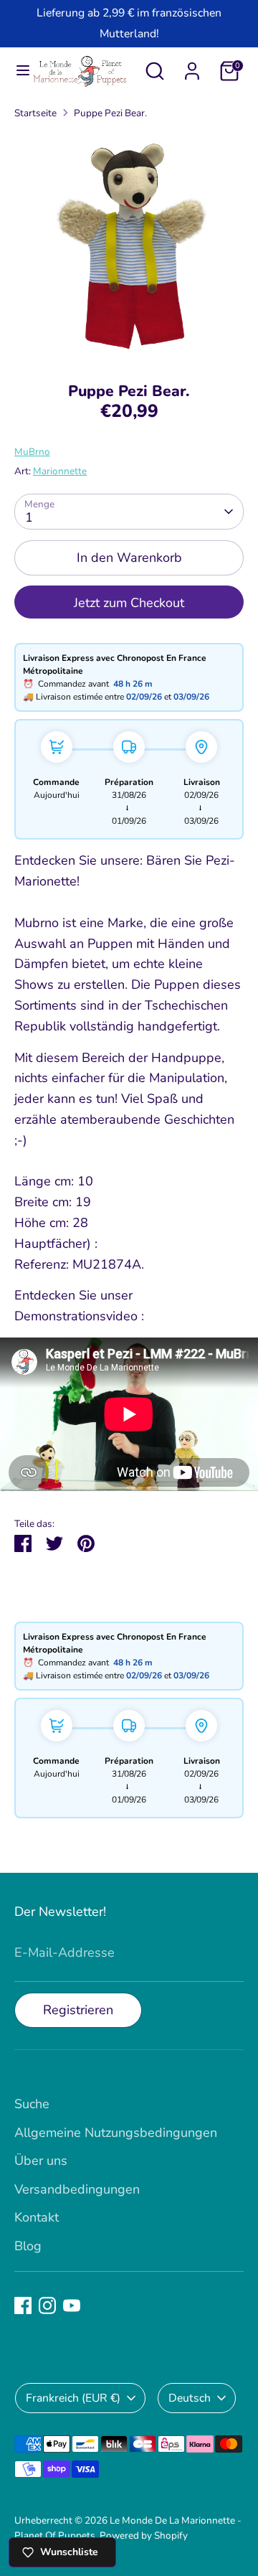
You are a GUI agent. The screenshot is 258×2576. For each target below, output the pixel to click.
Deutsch (190, 2398)
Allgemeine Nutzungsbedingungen (116, 2133)
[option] (129, 246)
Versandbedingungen (77, 2189)
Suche (32, 2104)
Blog (28, 2246)
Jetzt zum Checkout (129, 603)
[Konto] (192, 67)
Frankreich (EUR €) (73, 2398)
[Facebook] (23, 2305)
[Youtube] (72, 2305)
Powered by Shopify (144, 2535)
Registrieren (78, 2010)
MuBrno (32, 452)
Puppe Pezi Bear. (110, 113)
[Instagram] (47, 2305)
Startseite (35, 113)
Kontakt (37, 2217)
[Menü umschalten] (16, 71)
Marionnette (60, 471)
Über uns (41, 2161)
